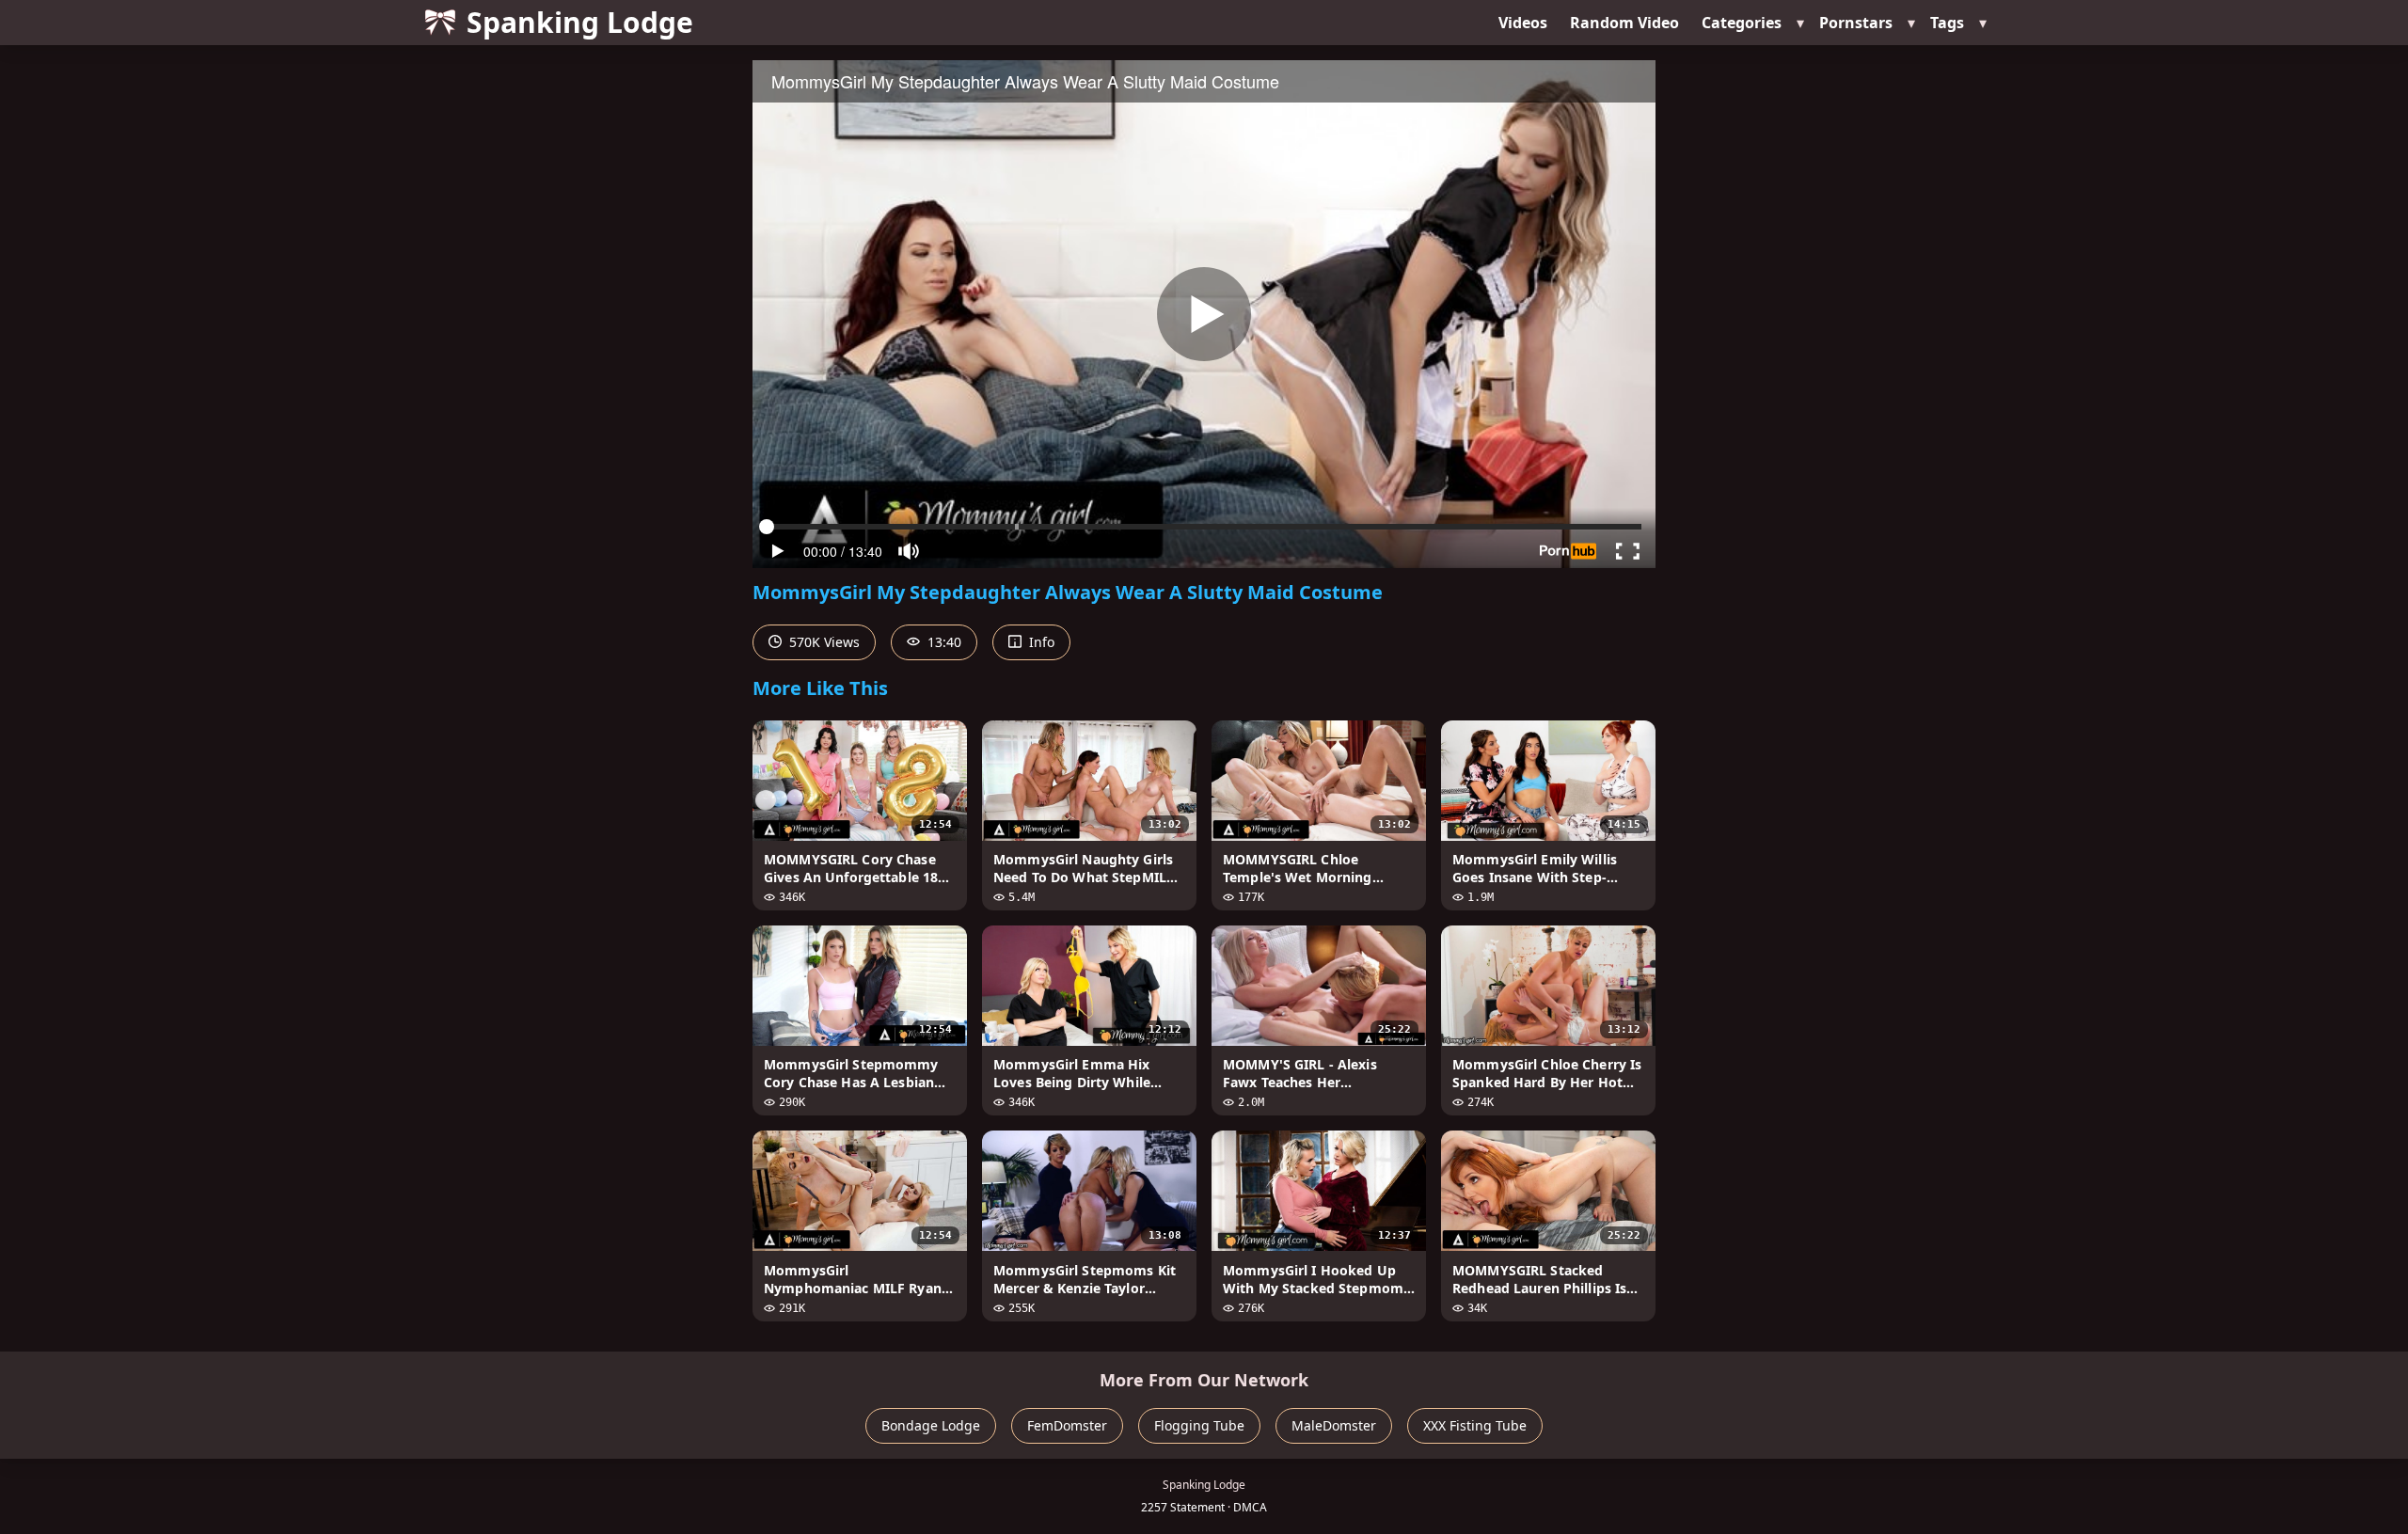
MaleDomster (1334, 1425)
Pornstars (1856, 23)
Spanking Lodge (580, 22)
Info (1040, 642)
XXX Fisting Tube (1475, 1425)
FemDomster (1067, 1425)
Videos (1523, 23)
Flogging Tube (1199, 1425)
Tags (1947, 23)
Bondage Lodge (931, 1425)
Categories (1742, 23)
